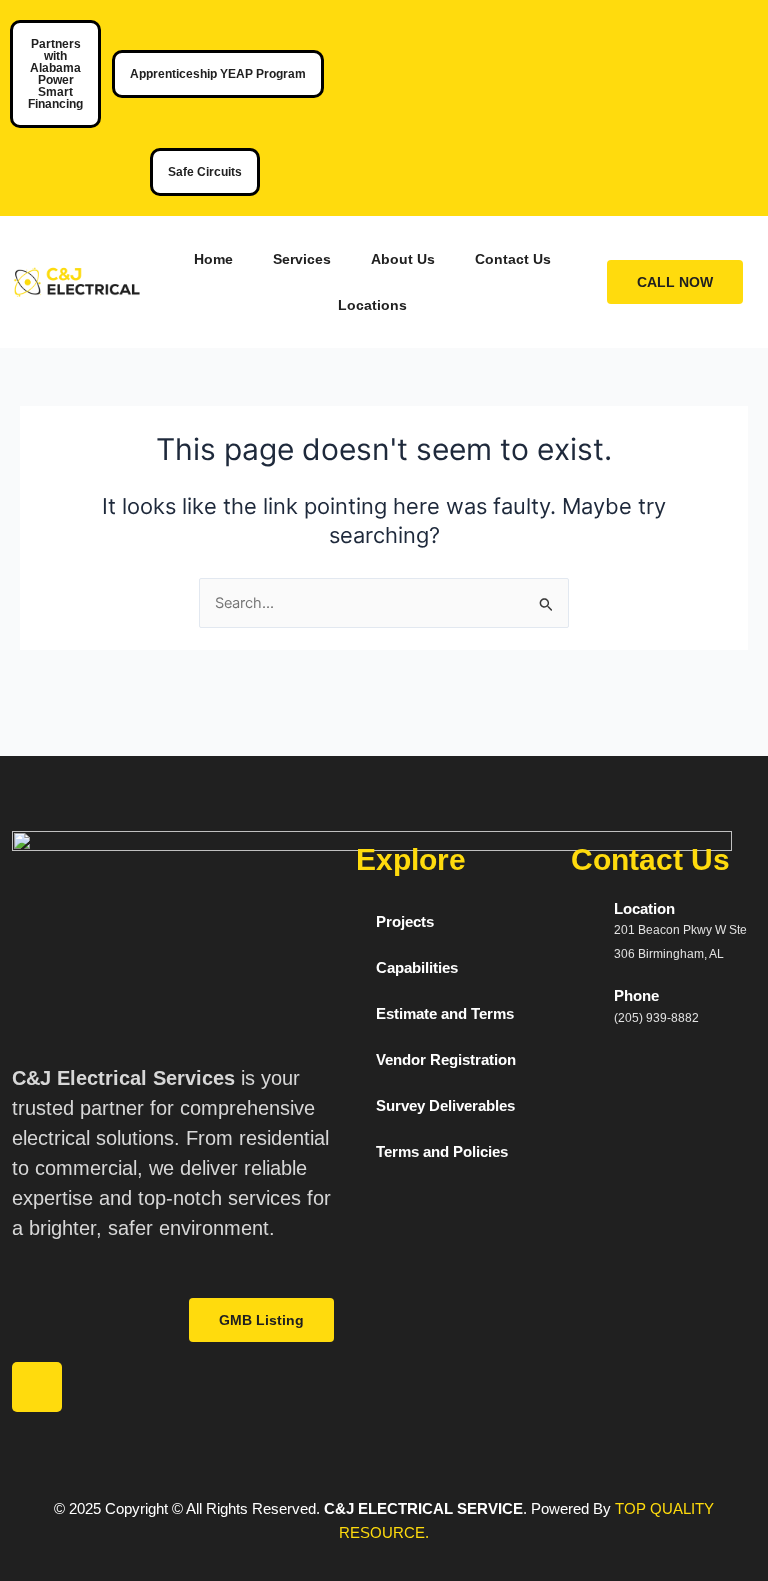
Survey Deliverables (445, 1106)
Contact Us (513, 259)
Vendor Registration (446, 1060)
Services (302, 259)
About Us (403, 259)
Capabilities (417, 968)
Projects (405, 922)
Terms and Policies (442, 1152)
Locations (372, 305)
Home (213, 259)
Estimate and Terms (445, 1014)
